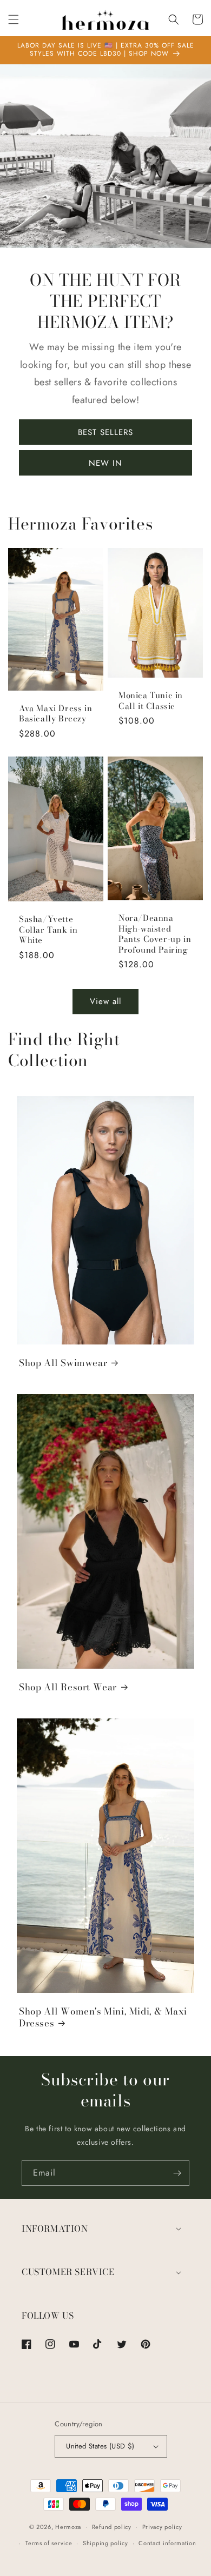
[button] (14, 19)
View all (105, 1001)
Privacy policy (162, 2527)
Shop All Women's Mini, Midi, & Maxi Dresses (103, 2017)
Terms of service (49, 2543)
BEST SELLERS (105, 432)
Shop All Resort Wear (68, 1687)
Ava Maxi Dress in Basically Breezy (55, 714)
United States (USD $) (100, 2446)
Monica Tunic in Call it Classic (151, 701)
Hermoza (68, 2526)
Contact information (167, 2543)
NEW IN (105, 463)
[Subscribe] (177, 2173)
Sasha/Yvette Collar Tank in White (48, 930)
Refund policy (112, 2527)
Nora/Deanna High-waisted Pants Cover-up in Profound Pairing (155, 934)
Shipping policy (105, 2543)
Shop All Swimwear (63, 1363)
